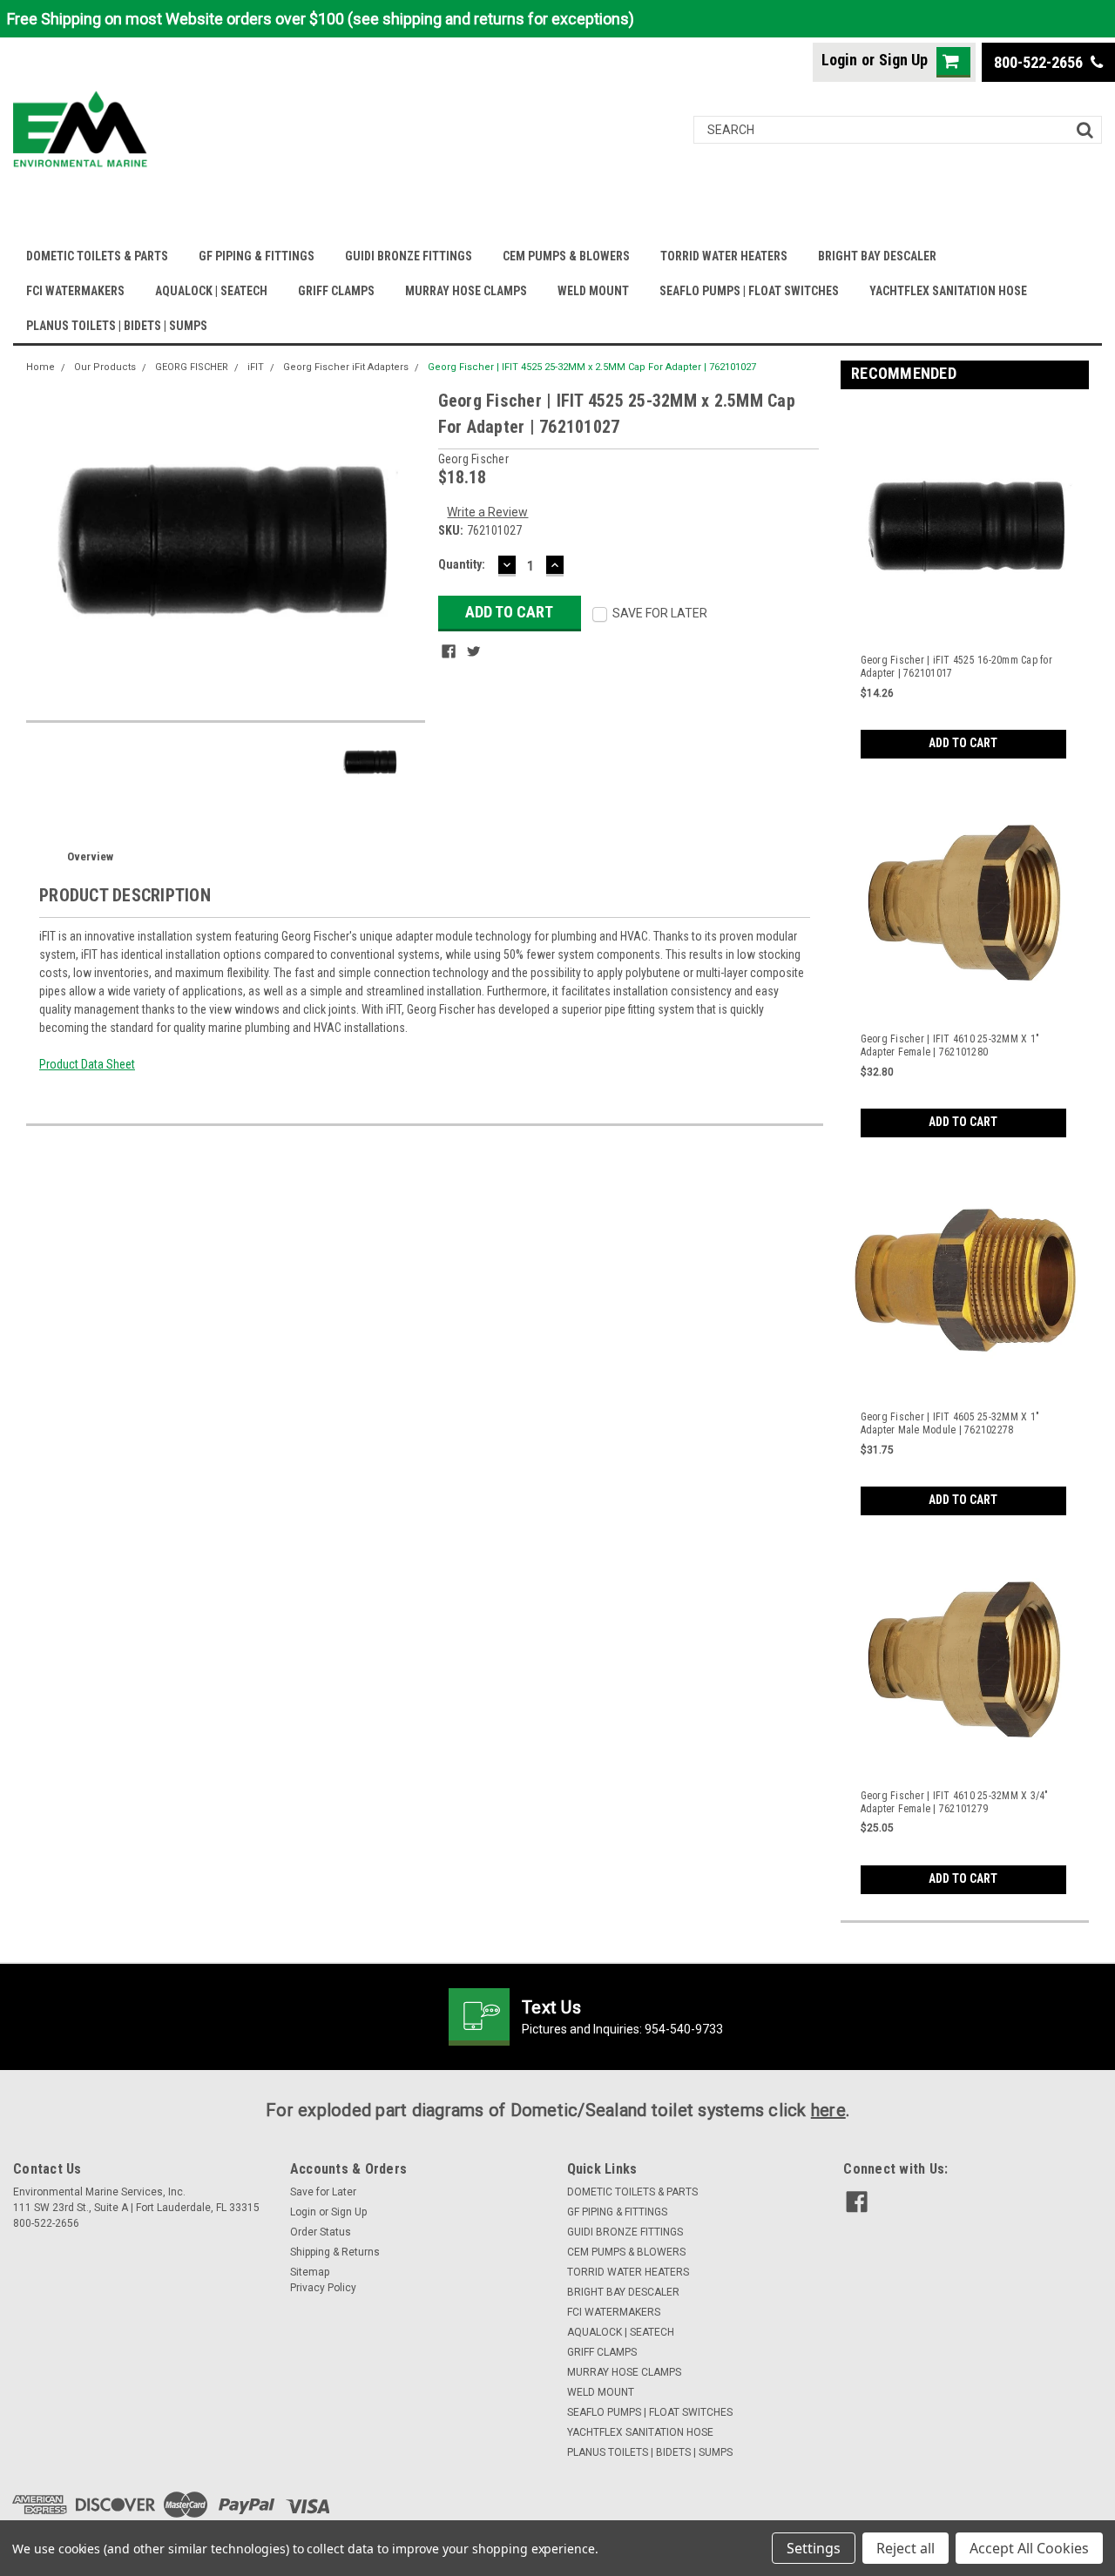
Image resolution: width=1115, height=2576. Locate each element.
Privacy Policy (323, 2288)
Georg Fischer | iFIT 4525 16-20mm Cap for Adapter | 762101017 (956, 667)
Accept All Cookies (1029, 2548)
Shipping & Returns (335, 2252)
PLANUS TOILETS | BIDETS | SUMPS (117, 326)
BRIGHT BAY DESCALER (877, 256)
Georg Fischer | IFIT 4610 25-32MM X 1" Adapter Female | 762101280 (950, 1045)
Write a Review (487, 512)
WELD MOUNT (593, 291)
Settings (814, 2548)
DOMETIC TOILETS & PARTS (97, 256)
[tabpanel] (965, 580)
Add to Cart (963, 743)
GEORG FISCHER (192, 367)
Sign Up (903, 60)
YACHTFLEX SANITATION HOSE (948, 291)
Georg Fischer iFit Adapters (346, 367)
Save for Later (323, 2192)
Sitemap (310, 2272)
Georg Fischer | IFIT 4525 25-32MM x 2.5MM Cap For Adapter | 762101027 (592, 367)
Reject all (906, 2548)
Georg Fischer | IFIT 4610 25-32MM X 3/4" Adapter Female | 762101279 (955, 1802)
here (828, 2110)
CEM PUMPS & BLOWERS (566, 256)
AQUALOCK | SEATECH (211, 291)
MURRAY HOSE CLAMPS (466, 291)
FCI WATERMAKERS (75, 291)
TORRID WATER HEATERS (724, 256)
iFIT (256, 367)
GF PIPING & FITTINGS (257, 256)
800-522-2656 (1040, 62)
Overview (90, 856)
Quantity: (462, 564)
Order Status (321, 2232)
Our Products (105, 367)
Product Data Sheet (87, 1064)
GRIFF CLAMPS (336, 291)
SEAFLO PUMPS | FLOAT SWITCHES (749, 291)
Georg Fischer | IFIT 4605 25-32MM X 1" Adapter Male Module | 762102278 (950, 1423)
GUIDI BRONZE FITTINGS (409, 256)
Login (839, 60)
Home (41, 367)
